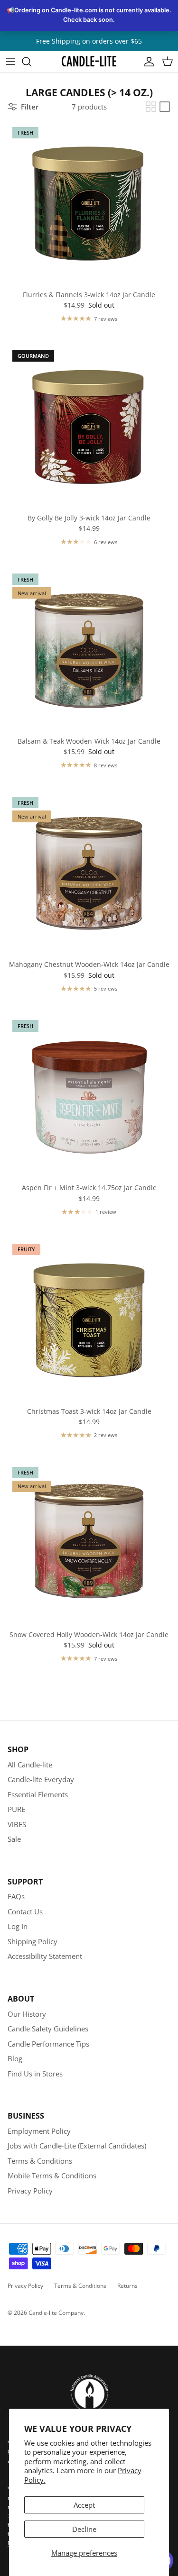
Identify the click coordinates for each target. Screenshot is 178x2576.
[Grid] (151, 107)
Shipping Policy (33, 1941)
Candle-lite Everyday (41, 1779)
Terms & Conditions (40, 2161)
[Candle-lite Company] (89, 61)
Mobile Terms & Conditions (52, 2175)
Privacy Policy (30, 2191)
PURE (16, 1809)
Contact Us (25, 1912)
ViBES (17, 1824)
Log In (18, 1926)
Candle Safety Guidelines (48, 2029)
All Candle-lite (30, 1765)
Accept (84, 2505)
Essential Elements (38, 1794)
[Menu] (10, 62)
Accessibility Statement (45, 1956)
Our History (27, 2014)
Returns (127, 2286)
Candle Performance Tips (48, 2044)
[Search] (31, 62)
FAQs (16, 1896)
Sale (14, 1839)
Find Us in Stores (35, 2074)
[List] (165, 107)
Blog (15, 2058)
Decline (84, 2529)
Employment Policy (39, 2131)
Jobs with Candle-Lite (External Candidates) (77, 2146)
